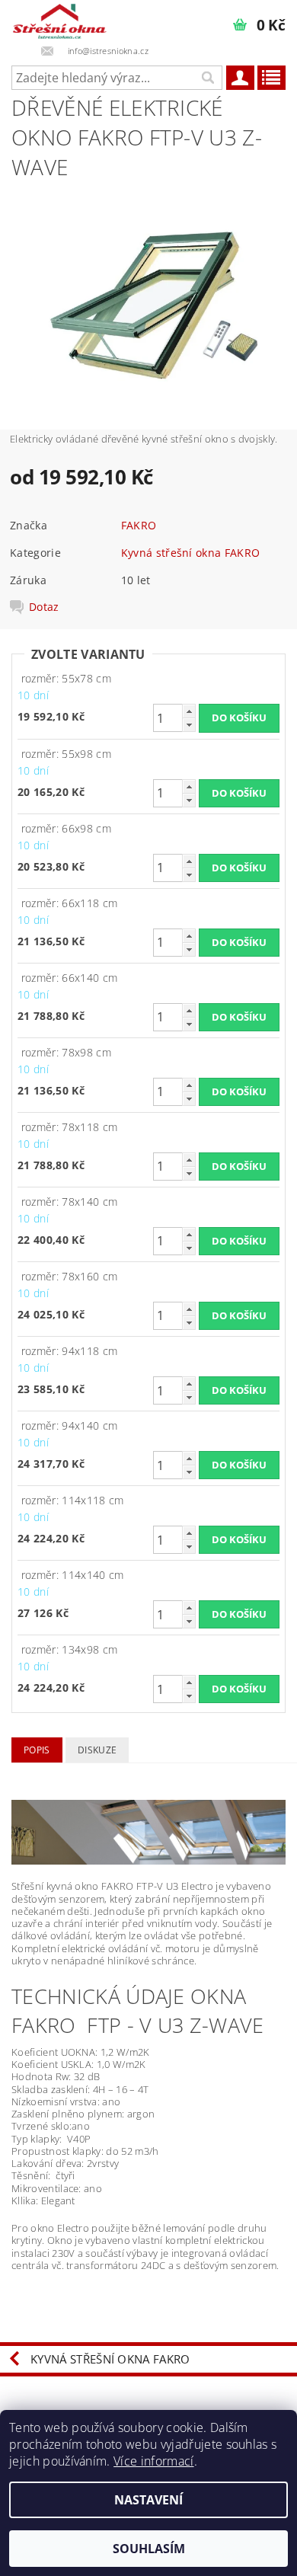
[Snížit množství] (189, 725)
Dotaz (44, 607)
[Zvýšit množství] (189, 711)
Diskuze (97, 1750)
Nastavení (148, 2500)
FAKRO (139, 525)
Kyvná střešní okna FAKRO (191, 553)
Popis (37, 1750)
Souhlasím (149, 2549)
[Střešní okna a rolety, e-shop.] (61, 20)
